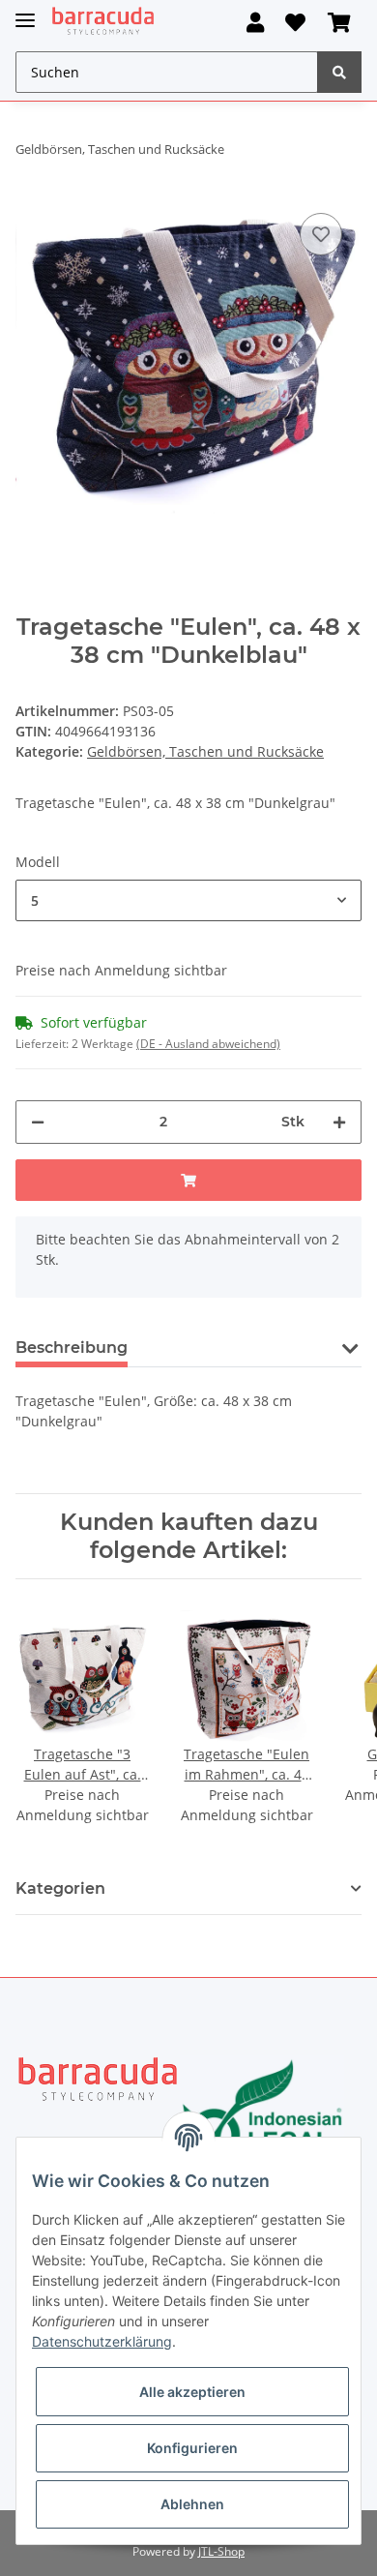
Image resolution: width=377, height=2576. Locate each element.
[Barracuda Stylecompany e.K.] (103, 22)
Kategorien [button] (60, 1888)
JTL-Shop (221, 2551)
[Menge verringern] (38, 1122)
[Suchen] (339, 72)
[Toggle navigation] (25, 12)
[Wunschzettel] (295, 23)
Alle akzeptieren (192, 2392)
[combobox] (188, 900)
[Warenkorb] (339, 23)
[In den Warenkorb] (188, 1180)
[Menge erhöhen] (339, 1122)
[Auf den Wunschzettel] (321, 234)
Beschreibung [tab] (72, 1348)
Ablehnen (192, 2504)
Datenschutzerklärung (102, 2341)
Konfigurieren (192, 2448)
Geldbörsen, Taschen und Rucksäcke (205, 751)
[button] (255, 23)
